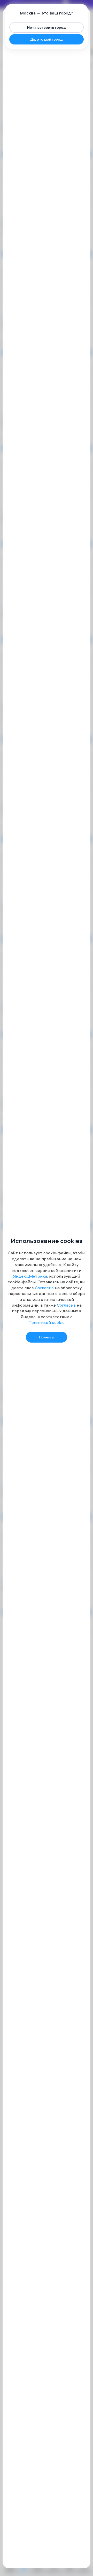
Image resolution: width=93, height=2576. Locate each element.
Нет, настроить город (47, 27)
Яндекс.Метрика (30, 1276)
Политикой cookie (47, 1322)
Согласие (44, 1288)
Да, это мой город (47, 39)
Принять (47, 1337)
